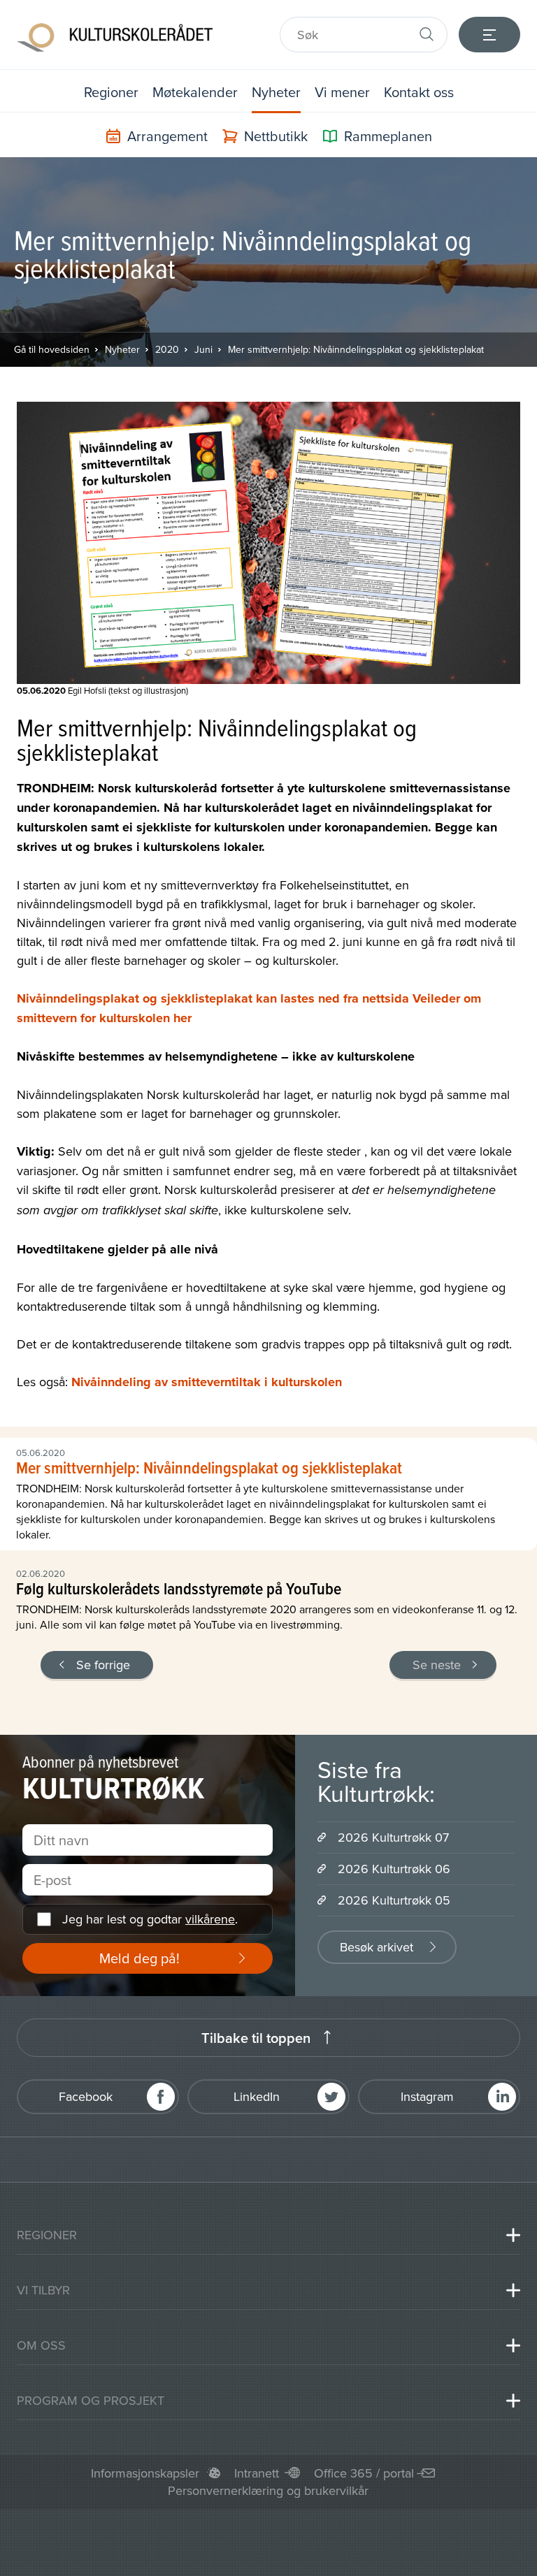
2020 (167, 349)
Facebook (86, 2096)
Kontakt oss (419, 92)
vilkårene (210, 1919)
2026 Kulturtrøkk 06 (394, 1869)
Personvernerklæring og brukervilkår (268, 2490)
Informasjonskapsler (145, 2473)
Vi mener (342, 92)
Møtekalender (195, 92)
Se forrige (103, 1665)
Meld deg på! (139, 1958)
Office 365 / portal (364, 2473)
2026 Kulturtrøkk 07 (393, 1837)
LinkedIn (257, 2096)
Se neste (437, 1665)
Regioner (111, 92)
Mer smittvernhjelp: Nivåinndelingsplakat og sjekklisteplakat (356, 349)
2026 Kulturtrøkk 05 (394, 1900)
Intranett (257, 2473)
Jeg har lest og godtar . (150, 1919)
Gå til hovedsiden (52, 349)
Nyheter (276, 92)
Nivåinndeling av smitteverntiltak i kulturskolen (207, 1382)
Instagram (427, 2096)
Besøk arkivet (377, 1947)
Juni (203, 349)
